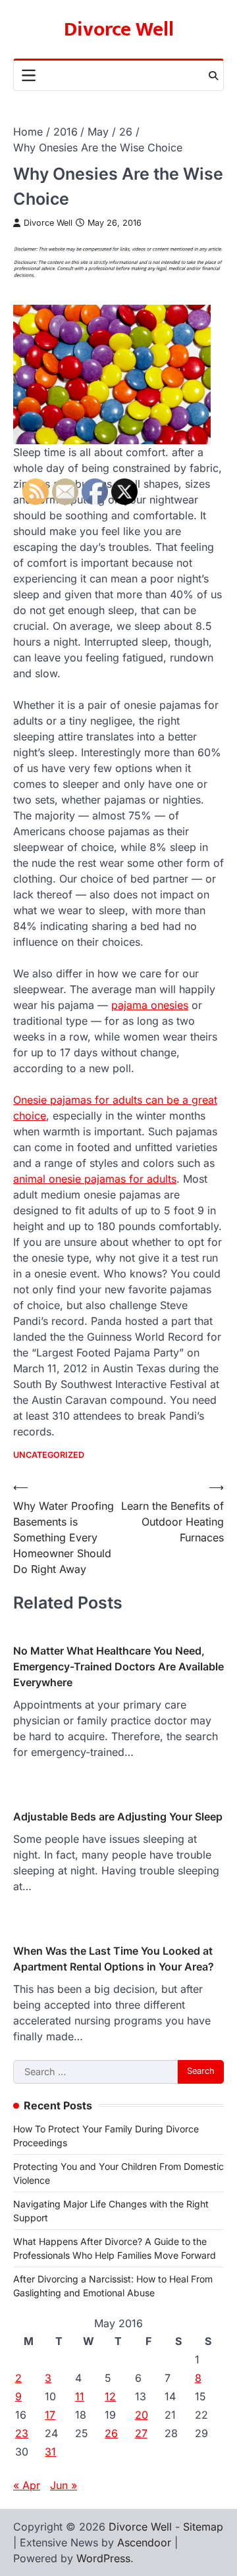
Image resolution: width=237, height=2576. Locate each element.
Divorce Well (119, 30)
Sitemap (203, 2527)
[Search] (213, 76)
